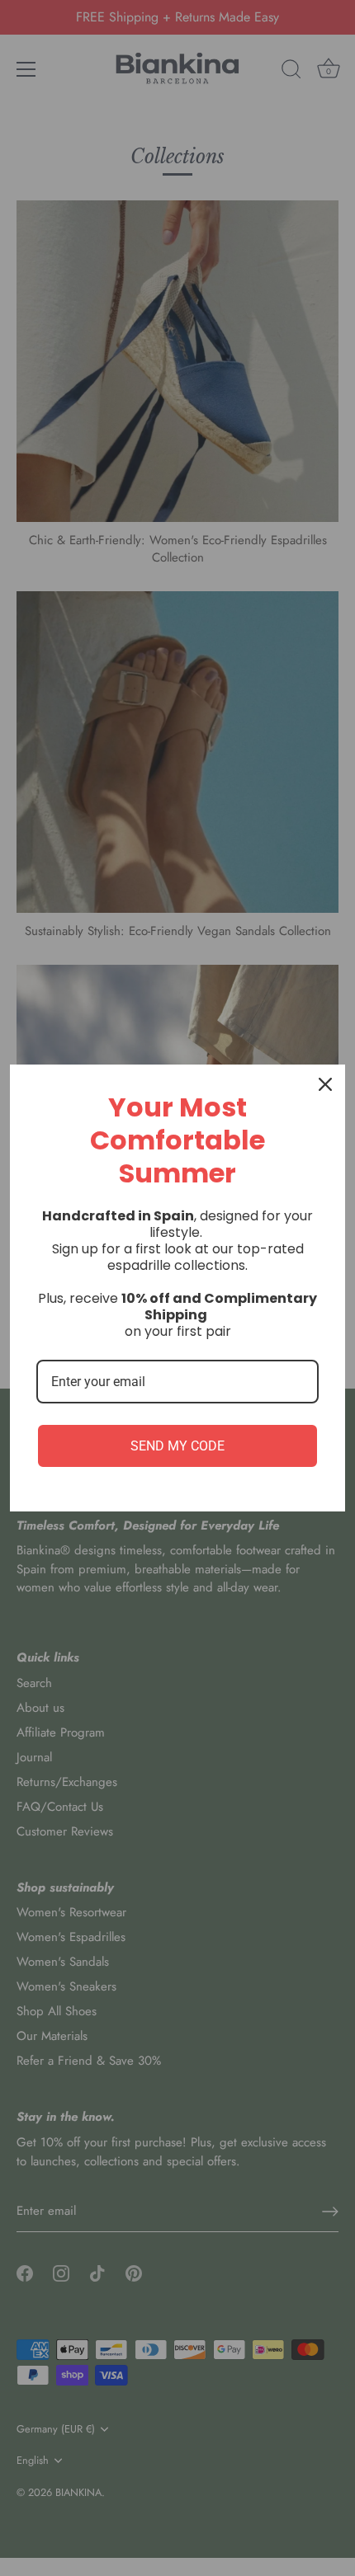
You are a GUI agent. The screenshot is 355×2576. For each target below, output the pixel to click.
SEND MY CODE (177, 1446)
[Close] (325, 1084)
